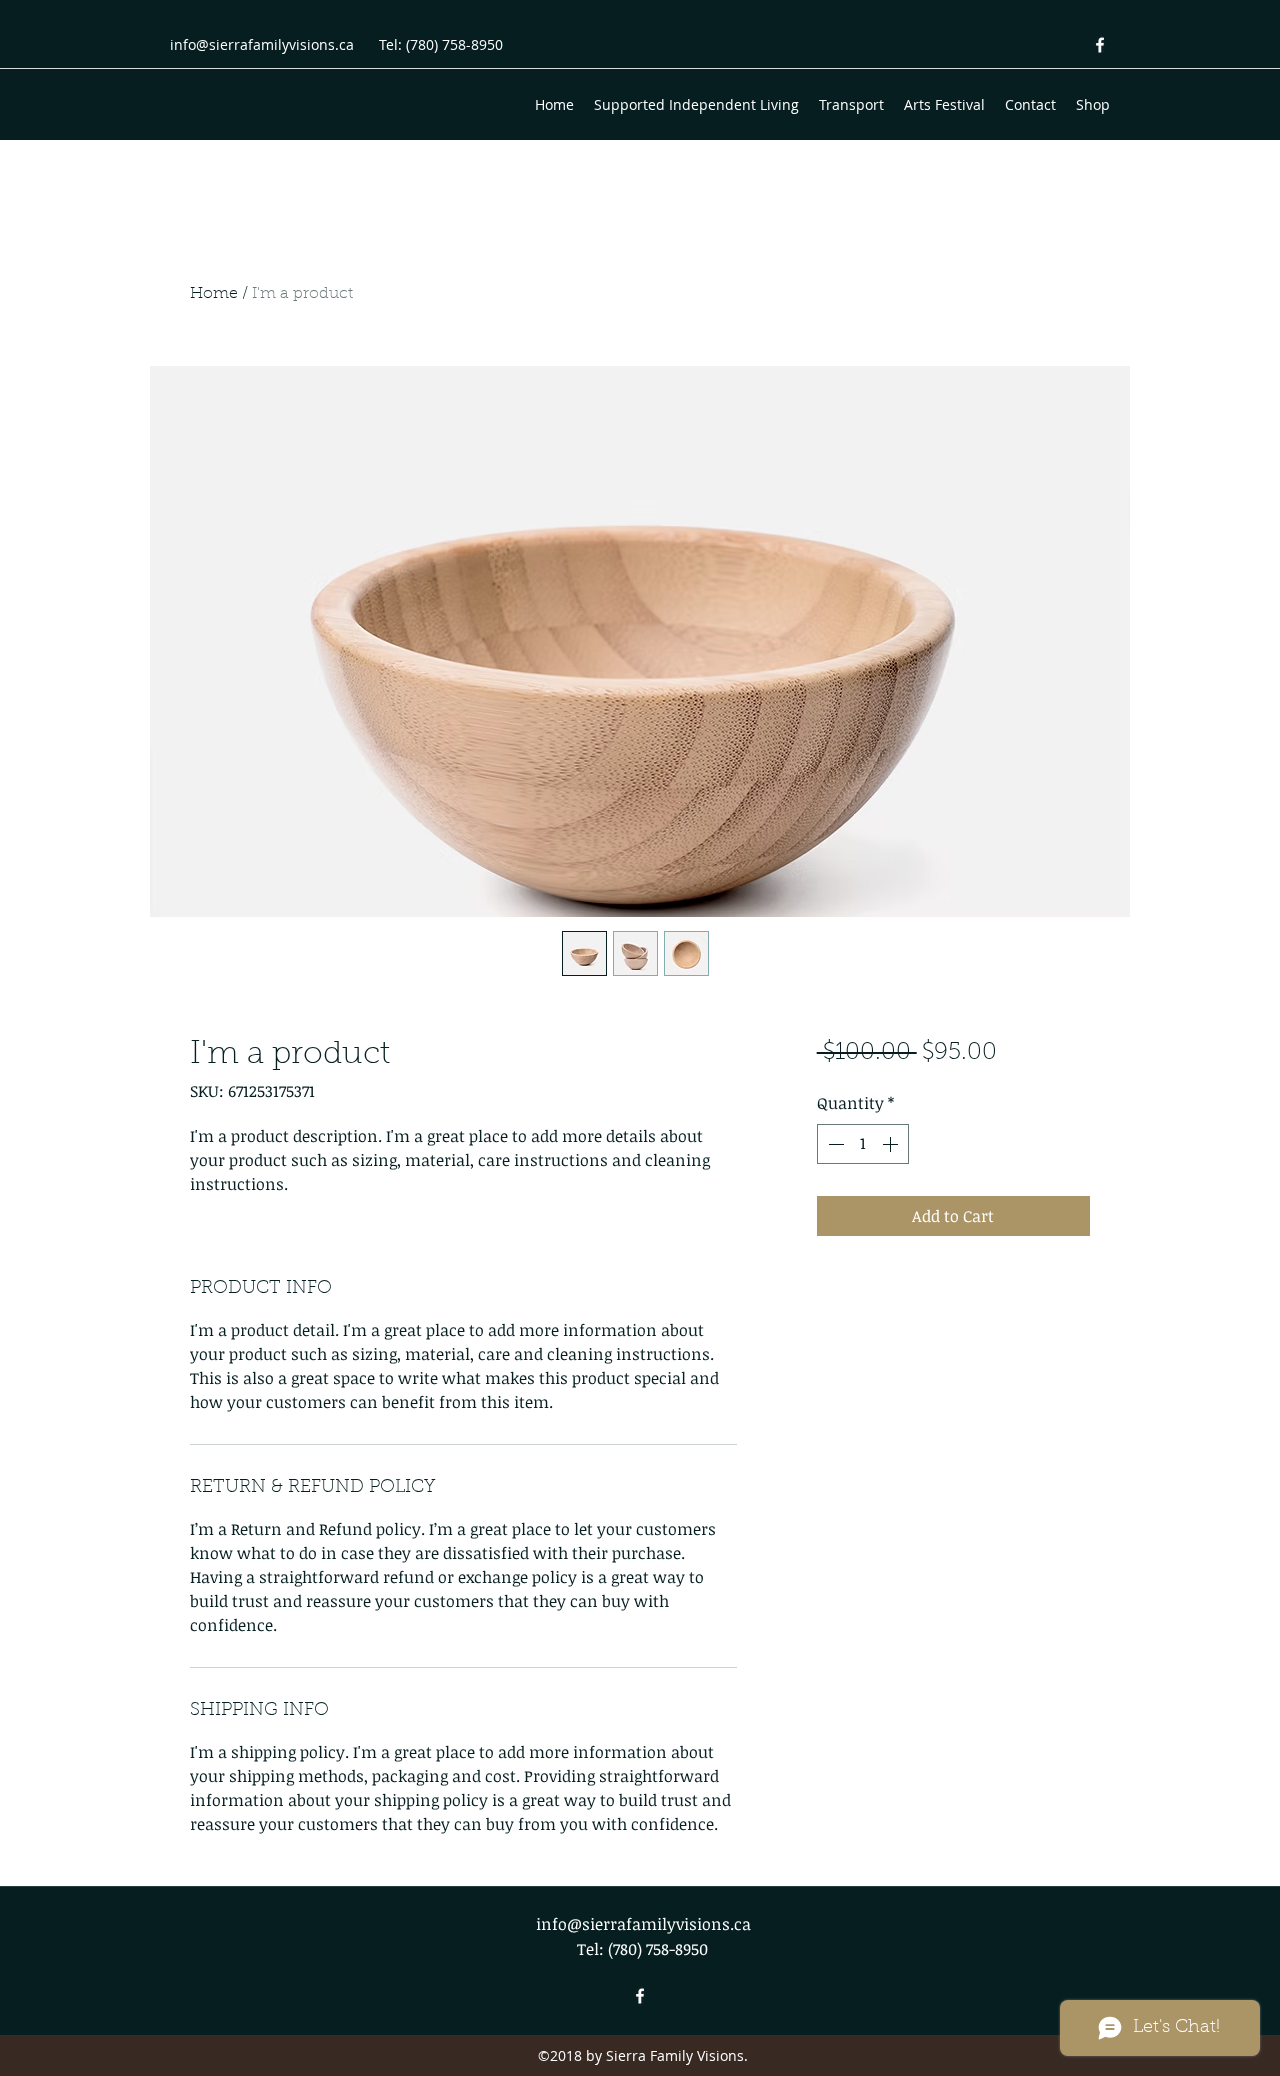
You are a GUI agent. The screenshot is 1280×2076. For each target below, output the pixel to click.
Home (214, 294)
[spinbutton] (863, 1144)
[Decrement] (834, 1144)
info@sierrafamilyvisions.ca (262, 44)
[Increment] (892, 1144)
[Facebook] (1100, 45)
